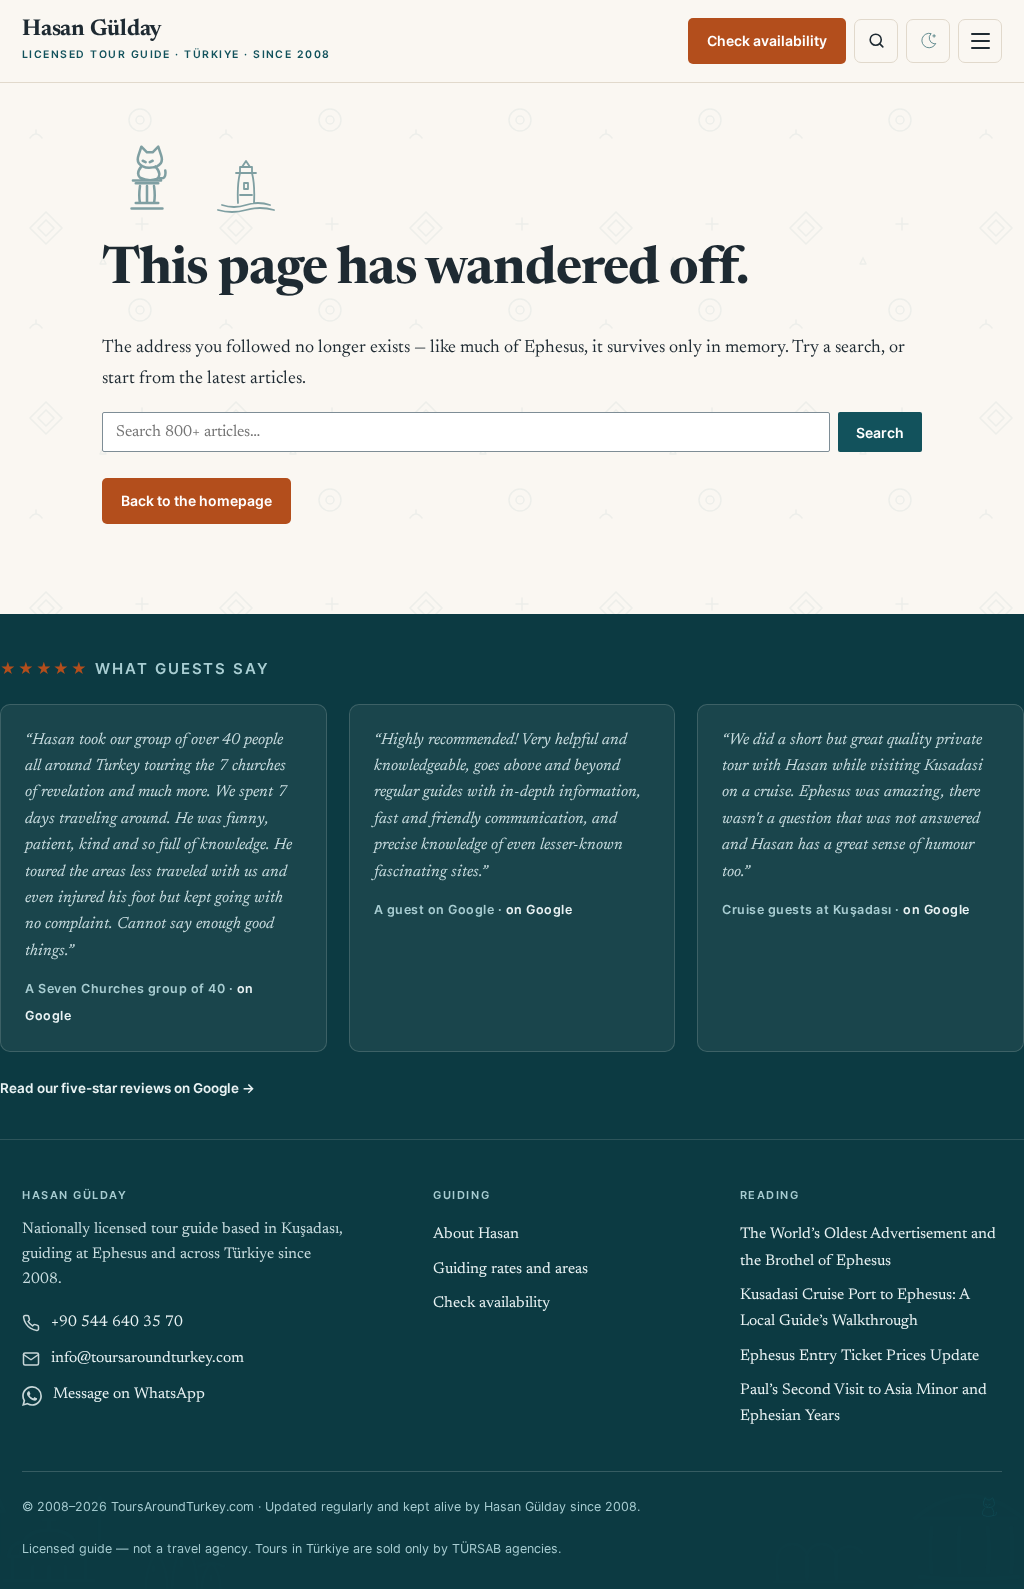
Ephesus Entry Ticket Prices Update (859, 1356)
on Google (539, 909)
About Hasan (476, 1234)
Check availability (767, 40)
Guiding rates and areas (510, 1269)
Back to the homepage (196, 500)
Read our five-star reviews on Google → (127, 1088)
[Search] (876, 41)
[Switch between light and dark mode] (928, 41)
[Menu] (980, 41)
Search (880, 432)
